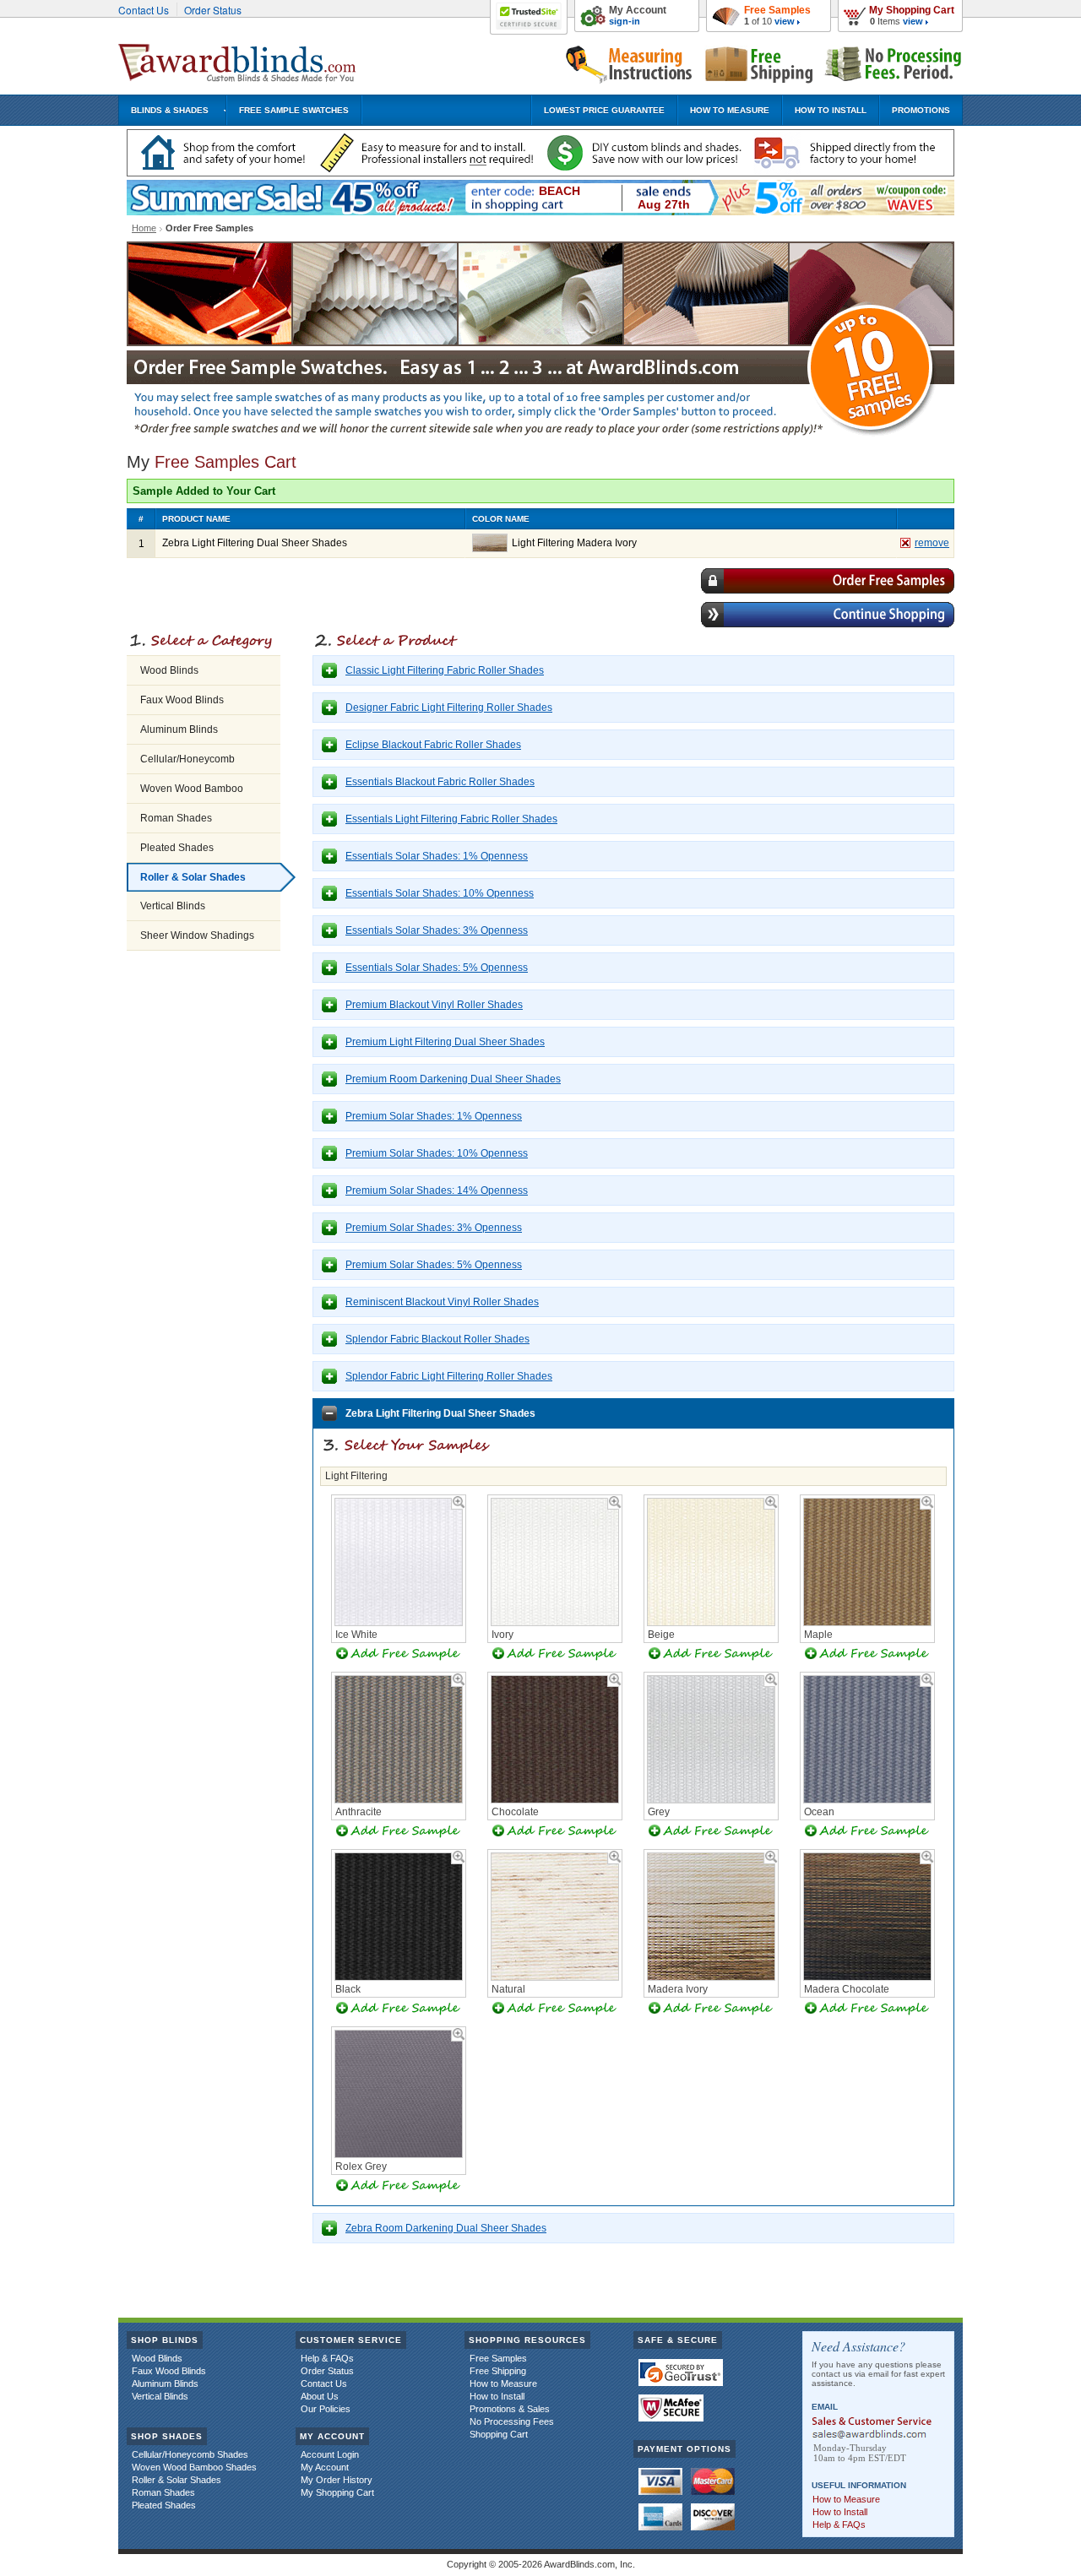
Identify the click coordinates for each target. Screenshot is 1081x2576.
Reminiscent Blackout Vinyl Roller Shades (442, 1302)
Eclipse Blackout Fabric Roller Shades (433, 745)
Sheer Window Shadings (197, 935)
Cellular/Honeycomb (187, 759)
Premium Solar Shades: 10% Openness (437, 1153)
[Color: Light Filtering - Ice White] (399, 1623)
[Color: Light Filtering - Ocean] (867, 1800)
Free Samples (777, 10)
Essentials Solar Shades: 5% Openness (437, 968)
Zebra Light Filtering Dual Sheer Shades (440, 1413)
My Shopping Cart (912, 10)
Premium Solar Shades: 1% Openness (434, 1116)
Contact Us (144, 10)
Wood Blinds (169, 670)
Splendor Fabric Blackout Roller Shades (437, 1339)
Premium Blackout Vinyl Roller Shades (434, 1005)
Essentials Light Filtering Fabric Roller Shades (451, 819)
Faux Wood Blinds (182, 700)
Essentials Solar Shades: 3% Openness (437, 930)
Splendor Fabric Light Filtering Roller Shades (449, 1376)
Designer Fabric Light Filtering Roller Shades (449, 708)
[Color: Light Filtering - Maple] (867, 1623)
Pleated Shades (177, 848)
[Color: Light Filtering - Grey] (711, 1800)
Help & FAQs (327, 2358)
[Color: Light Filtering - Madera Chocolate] (867, 1977)
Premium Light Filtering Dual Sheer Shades (445, 1042)
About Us (320, 2396)
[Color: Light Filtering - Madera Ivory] (711, 1977)
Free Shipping (498, 2371)
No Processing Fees (512, 2421)
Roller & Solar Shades (193, 877)
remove (932, 543)
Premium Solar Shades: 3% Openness (434, 1228)
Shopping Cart (499, 2434)
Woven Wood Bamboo (192, 789)
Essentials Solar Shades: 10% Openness (440, 893)
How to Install (497, 2396)
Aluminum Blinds (179, 729)
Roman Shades (176, 818)
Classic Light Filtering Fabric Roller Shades (445, 670)
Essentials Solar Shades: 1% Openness (437, 856)
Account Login (330, 2454)
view (913, 21)
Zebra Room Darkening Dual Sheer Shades (446, 2228)
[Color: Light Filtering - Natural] (555, 1977)
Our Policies (326, 2409)
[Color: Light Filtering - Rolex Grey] (399, 2155)
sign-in (625, 21)
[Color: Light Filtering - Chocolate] (555, 1800)
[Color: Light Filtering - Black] (399, 1977)
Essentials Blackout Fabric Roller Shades (440, 782)
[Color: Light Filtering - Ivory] (555, 1623)
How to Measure (503, 2383)
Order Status (213, 10)
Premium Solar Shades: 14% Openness (437, 1190)
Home (144, 228)
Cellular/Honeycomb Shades (190, 2454)
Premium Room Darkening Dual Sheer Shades (453, 1079)
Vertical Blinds (173, 906)
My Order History (337, 2480)
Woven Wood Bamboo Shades (194, 2467)
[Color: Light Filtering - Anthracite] (399, 1800)
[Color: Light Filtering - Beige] (711, 1623)
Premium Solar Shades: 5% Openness (434, 1265)
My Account (638, 10)
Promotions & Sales (510, 2409)
